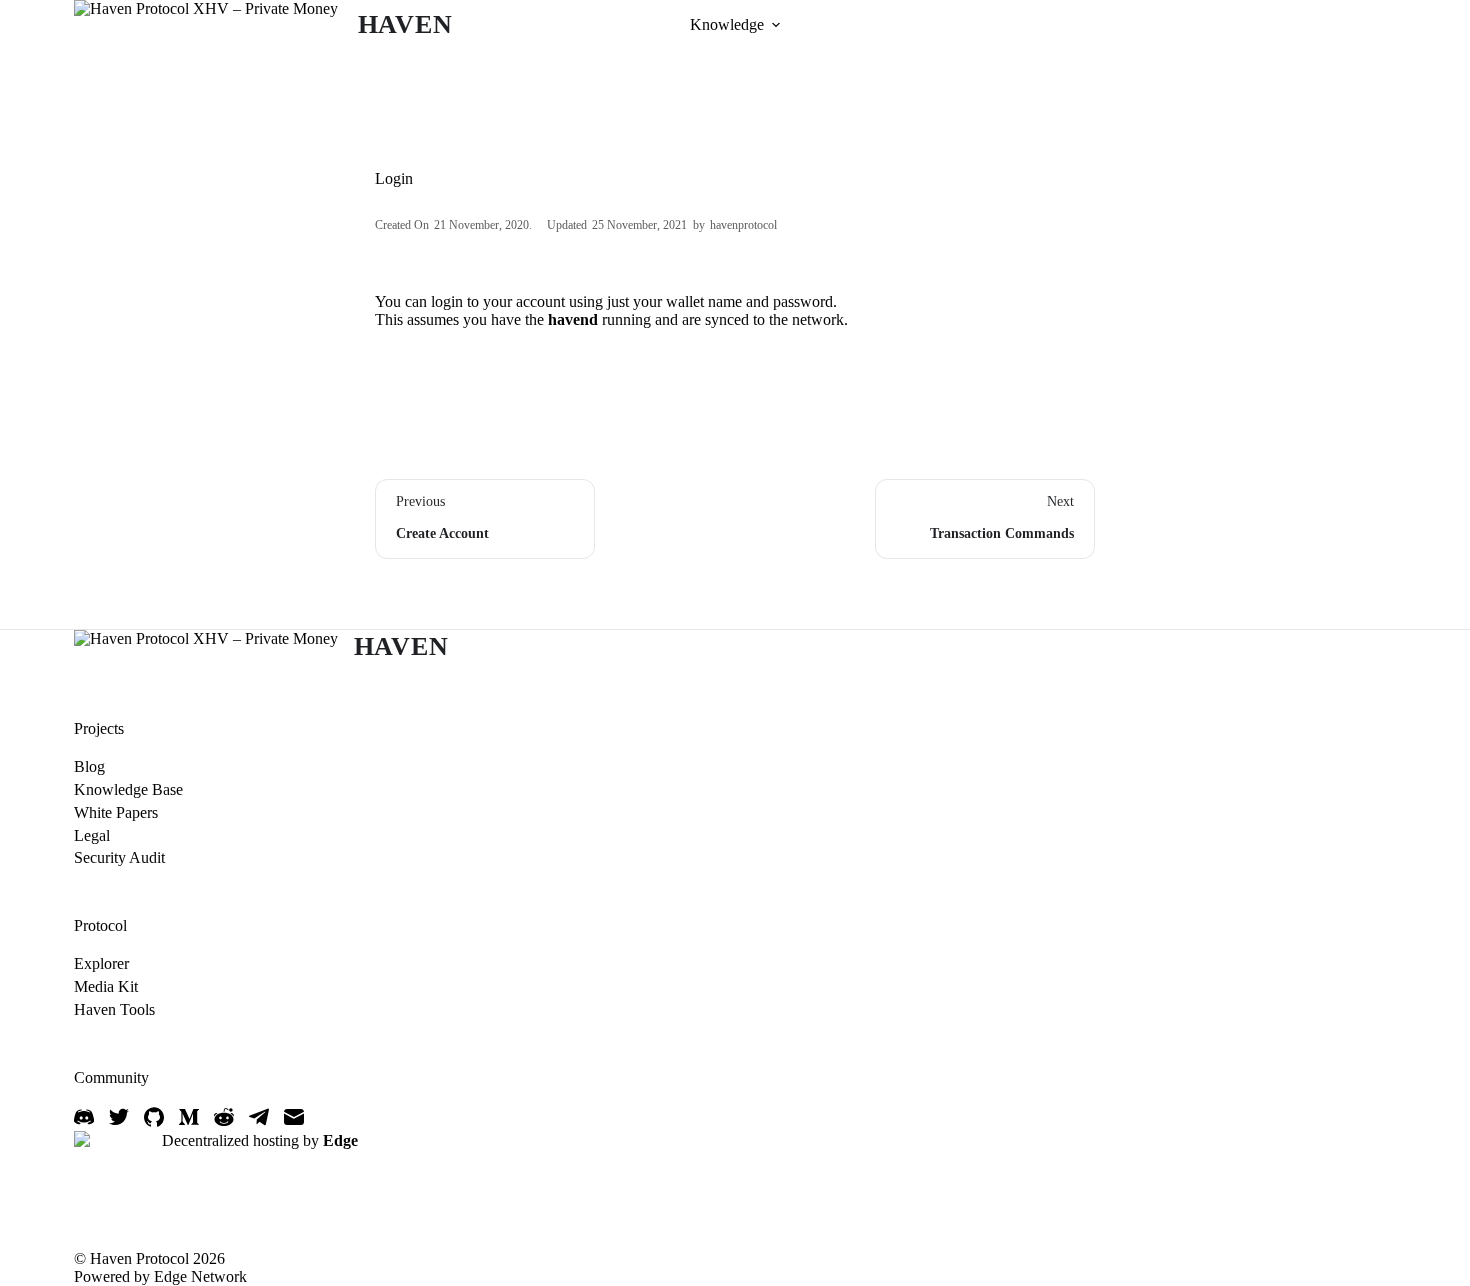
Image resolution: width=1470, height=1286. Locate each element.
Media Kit (106, 986)
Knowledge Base (128, 789)
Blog (89, 766)
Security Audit (119, 857)
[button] (776, 25)
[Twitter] (119, 1117)
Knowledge (727, 24)
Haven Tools (114, 1009)
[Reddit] (224, 1117)
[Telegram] (259, 1117)
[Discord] (84, 1117)
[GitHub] (154, 1117)
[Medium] (189, 1117)
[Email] (294, 1117)
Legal (92, 835)
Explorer (101, 963)
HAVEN (405, 24)
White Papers (116, 812)
